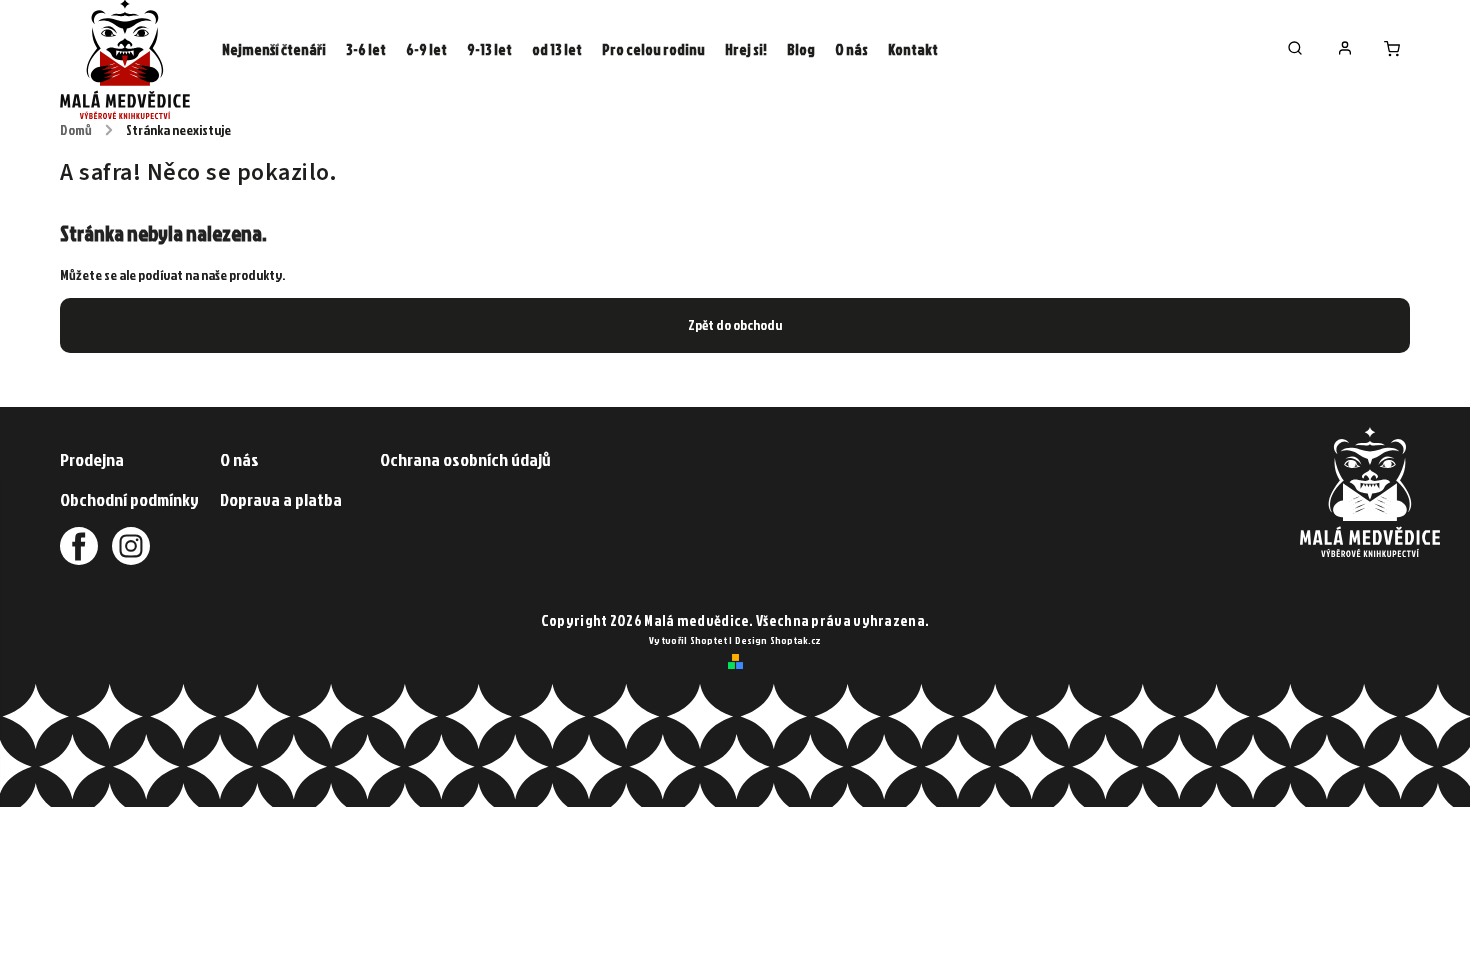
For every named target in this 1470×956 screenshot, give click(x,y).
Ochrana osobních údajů (465, 459)
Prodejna (92, 459)
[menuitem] (274, 50)
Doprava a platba (281, 499)
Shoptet (708, 640)
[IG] (125, 546)
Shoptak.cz (795, 640)
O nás (239, 459)
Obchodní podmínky (129, 499)
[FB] (79, 546)
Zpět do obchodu (735, 324)
